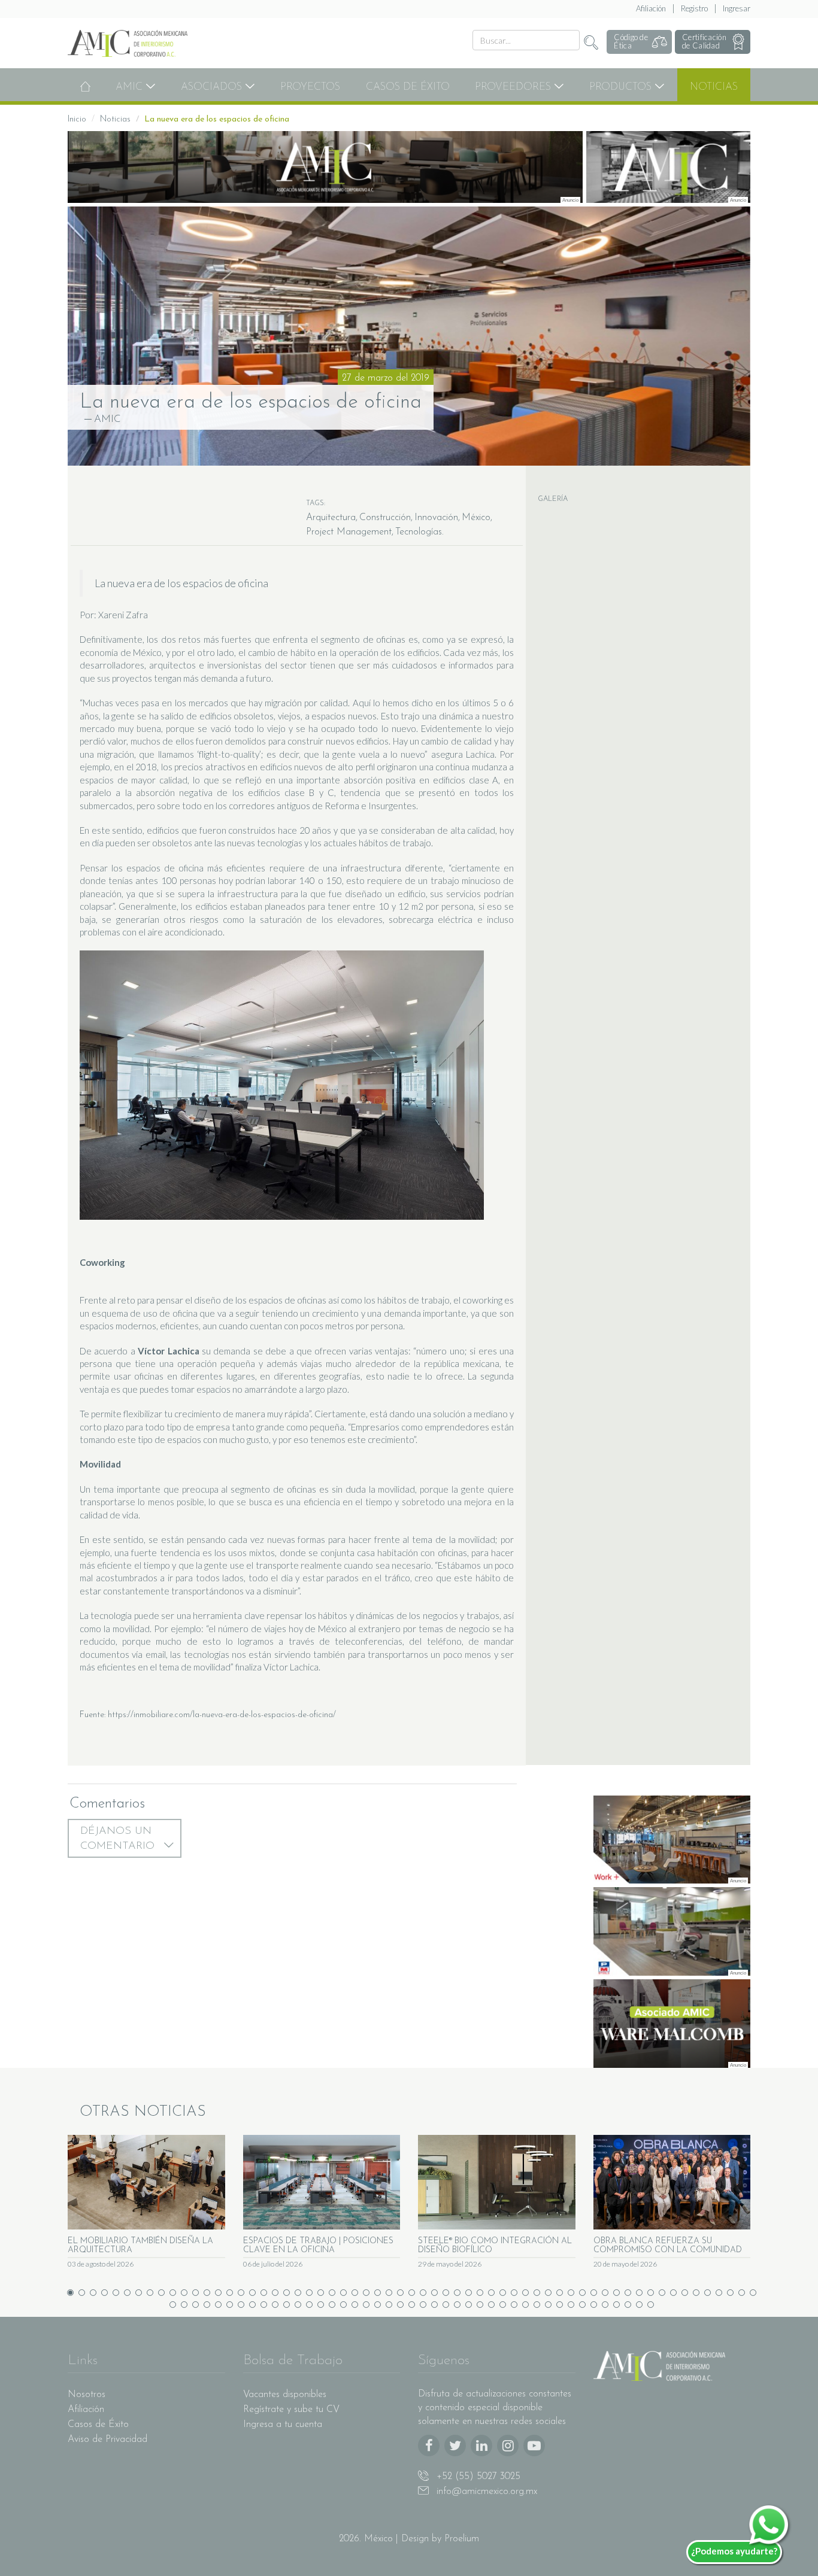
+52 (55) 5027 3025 (477, 2477)
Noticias (714, 87)
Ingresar (737, 8)
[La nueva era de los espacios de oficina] (409, 336)
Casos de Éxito (408, 87)
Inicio (77, 119)
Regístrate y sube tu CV (291, 2410)
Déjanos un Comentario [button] (119, 1839)
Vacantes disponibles (285, 2395)
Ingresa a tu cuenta (283, 2425)
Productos (622, 87)
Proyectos (310, 87)
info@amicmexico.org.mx (485, 2492)
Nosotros (87, 2395)
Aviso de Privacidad (107, 2440)
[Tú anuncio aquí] (669, 167)
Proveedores (514, 87)
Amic (131, 87)
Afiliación (651, 8)
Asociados (213, 87)
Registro (694, 8)
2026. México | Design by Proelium (409, 2539)
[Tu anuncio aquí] (325, 167)
